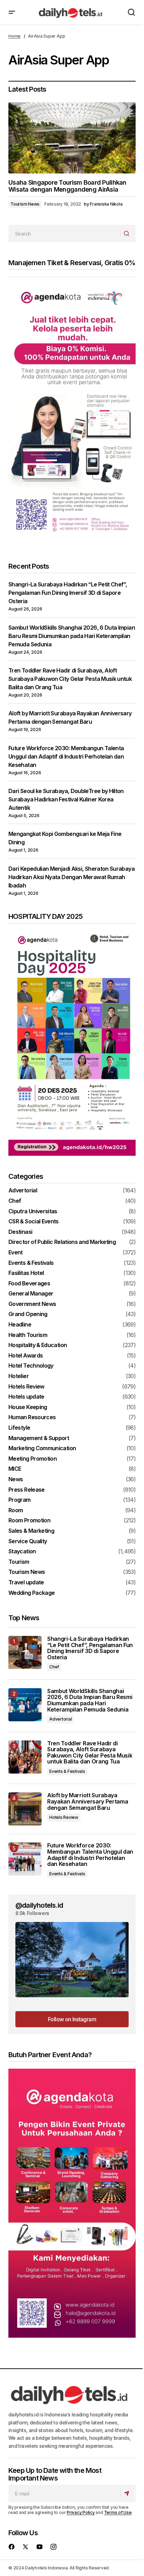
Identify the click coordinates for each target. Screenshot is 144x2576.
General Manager (31, 1294)
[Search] (128, 233)
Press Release (27, 1490)
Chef (15, 1201)
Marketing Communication (42, 1448)
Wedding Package (31, 1593)
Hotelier (19, 1376)
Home (15, 36)
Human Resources (32, 1417)
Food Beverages (29, 1284)
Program (20, 1500)
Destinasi (20, 1232)
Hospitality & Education (38, 1345)
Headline (20, 1325)
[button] (12, 12)
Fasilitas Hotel (26, 1273)
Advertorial (23, 1191)
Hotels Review (26, 1387)
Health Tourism (28, 1335)
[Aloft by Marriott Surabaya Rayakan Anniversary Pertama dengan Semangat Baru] (25, 1809)
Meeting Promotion (33, 1459)
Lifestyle (19, 1428)
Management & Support (39, 1438)
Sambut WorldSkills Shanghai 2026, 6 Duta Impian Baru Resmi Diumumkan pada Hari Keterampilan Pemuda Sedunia (72, 636)
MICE (15, 1469)
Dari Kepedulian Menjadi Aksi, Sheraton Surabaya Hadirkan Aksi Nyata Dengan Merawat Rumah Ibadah (71, 877)
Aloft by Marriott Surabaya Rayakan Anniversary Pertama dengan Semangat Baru (88, 1802)
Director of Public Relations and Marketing (62, 1242)
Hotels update (26, 1397)
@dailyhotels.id (39, 1905)
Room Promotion (29, 1521)
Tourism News (25, 204)
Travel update (26, 1583)
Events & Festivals (31, 1263)
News (16, 1479)
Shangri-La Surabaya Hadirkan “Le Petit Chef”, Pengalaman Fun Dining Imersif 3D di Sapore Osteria (68, 593)
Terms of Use (118, 2512)
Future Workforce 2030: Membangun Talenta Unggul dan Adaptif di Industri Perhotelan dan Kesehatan (66, 756)
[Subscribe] (128, 2493)
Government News (32, 1304)
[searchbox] (64, 233)
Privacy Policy (81, 2512)
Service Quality (28, 1541)
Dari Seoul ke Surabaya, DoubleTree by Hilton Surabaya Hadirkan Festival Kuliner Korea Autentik (66, 799)
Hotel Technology (31, 1366)
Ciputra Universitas (33, 1212)
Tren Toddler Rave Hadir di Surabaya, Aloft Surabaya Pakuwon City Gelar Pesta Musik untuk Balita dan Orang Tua (70, 679)
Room (16, 1510)
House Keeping (28, 1407)
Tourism (19, 1562)
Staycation (22, 1552)
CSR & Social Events (34, 1222)
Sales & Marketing (31, 1531)
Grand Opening (28, 1314)
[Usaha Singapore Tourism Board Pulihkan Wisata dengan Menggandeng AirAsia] (72, 138)
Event (16, 1253)
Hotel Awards (26, 1356)
